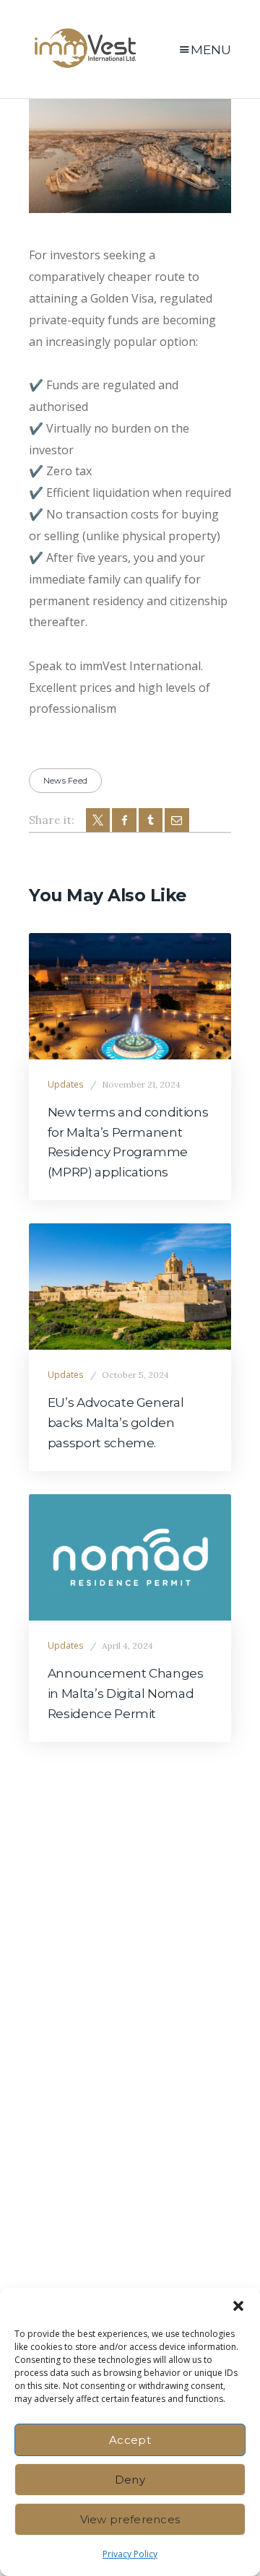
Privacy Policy (130, 2554)
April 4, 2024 (127, 1645)
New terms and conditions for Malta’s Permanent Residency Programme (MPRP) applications (128, 1142)
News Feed (65, 781)
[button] (238, 2306)
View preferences (130, 2519)
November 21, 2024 (141, 1084)
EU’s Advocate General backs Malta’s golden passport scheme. (116, 1422)
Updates (65, 1084)
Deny (130, 2480)
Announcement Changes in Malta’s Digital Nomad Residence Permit (126, 1693)
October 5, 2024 (135, 1375)
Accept (130, 2440)
